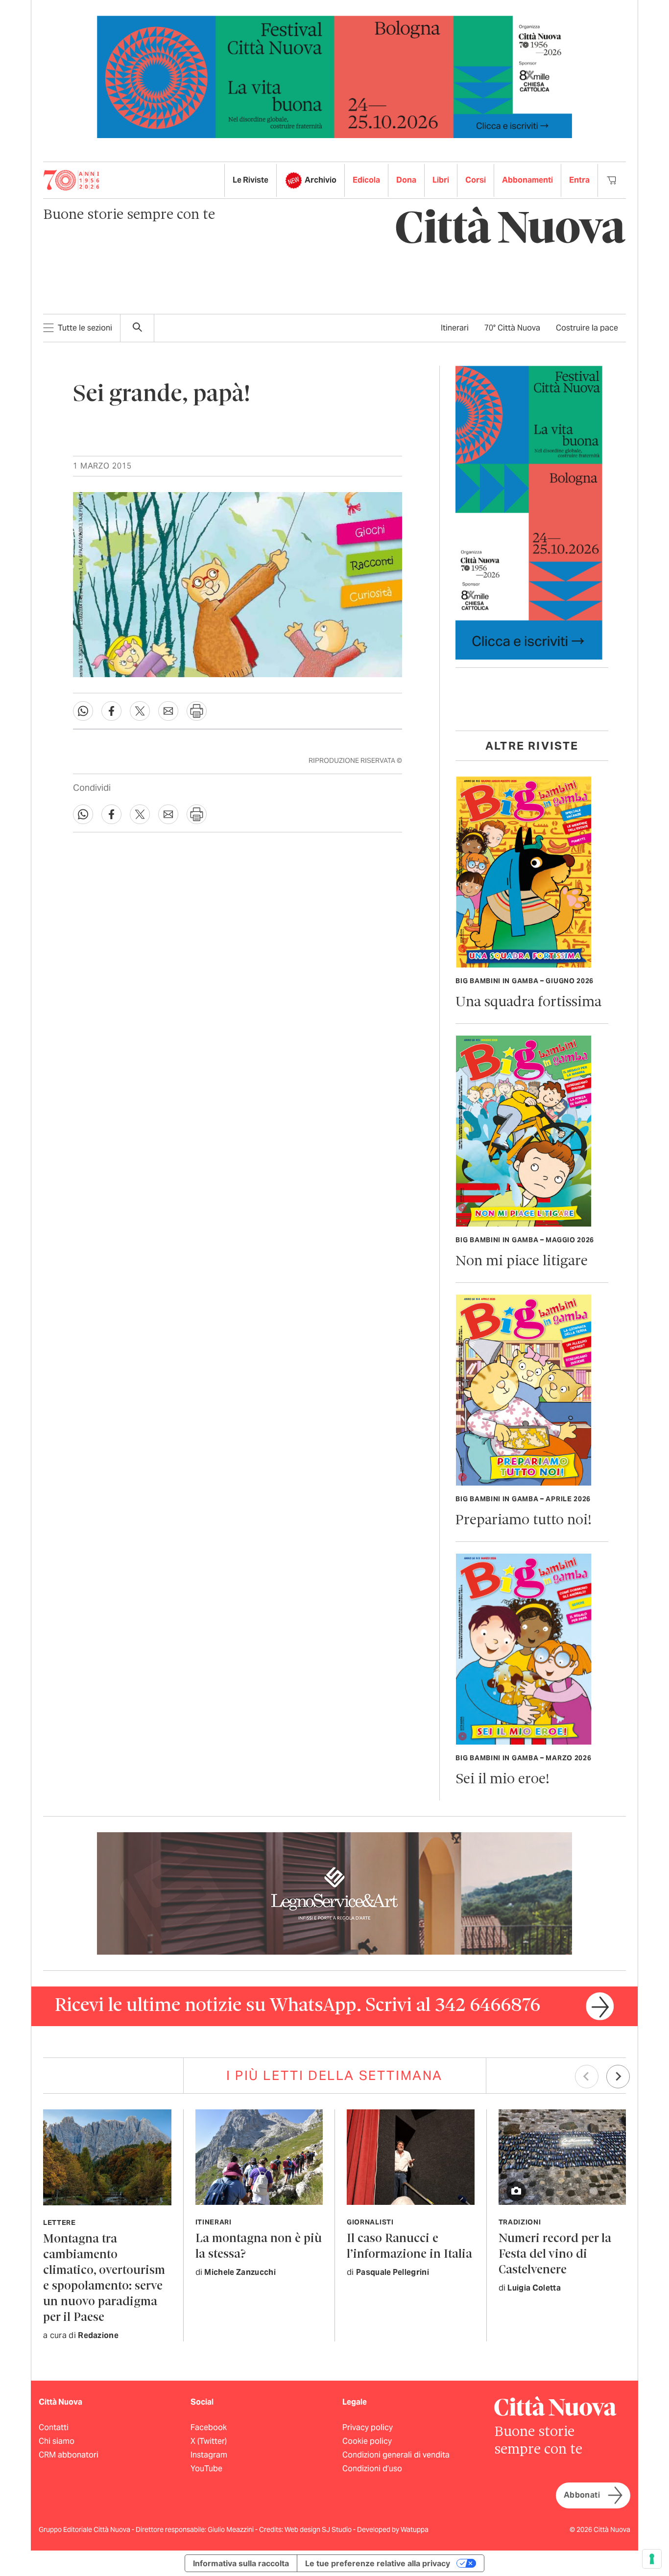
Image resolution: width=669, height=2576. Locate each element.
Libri (441, 180)
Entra (579, 180)
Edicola (366, 180)
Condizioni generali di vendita (396, 2455)
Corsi (476, 180)
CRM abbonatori (69, 2455)
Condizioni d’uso (372, 2469)
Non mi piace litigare (522, 1262)
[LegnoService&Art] (334, 1893)
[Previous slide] (587, 2077)
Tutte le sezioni (85, 328)
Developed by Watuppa (393, 2529)
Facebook (209, 2427)
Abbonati (582, 2495)
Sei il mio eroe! (502, 1780)
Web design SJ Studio (319, 2529)
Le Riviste (251, 180)
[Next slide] (618, 2077)
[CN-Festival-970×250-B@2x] (334, 76)
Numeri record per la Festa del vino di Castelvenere (555, 2255)
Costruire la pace (587, 328)
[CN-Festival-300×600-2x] (529, 512)
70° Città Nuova (512, 328)
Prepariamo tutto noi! (524, 1521)
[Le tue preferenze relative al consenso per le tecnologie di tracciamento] (652, 2559)
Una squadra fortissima (528, 1003)
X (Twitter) (209, 2441)
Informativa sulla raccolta (241, 2563)
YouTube (206, 2469)
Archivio (321, 180)
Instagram (209, 2455)
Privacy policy (368, 2427)
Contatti (54, 2427)
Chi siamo (57, 2441)
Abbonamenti (527, 180)
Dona (406, 180)
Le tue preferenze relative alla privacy (378, 2563)
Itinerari (455, 328)
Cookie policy (367, 2441)
